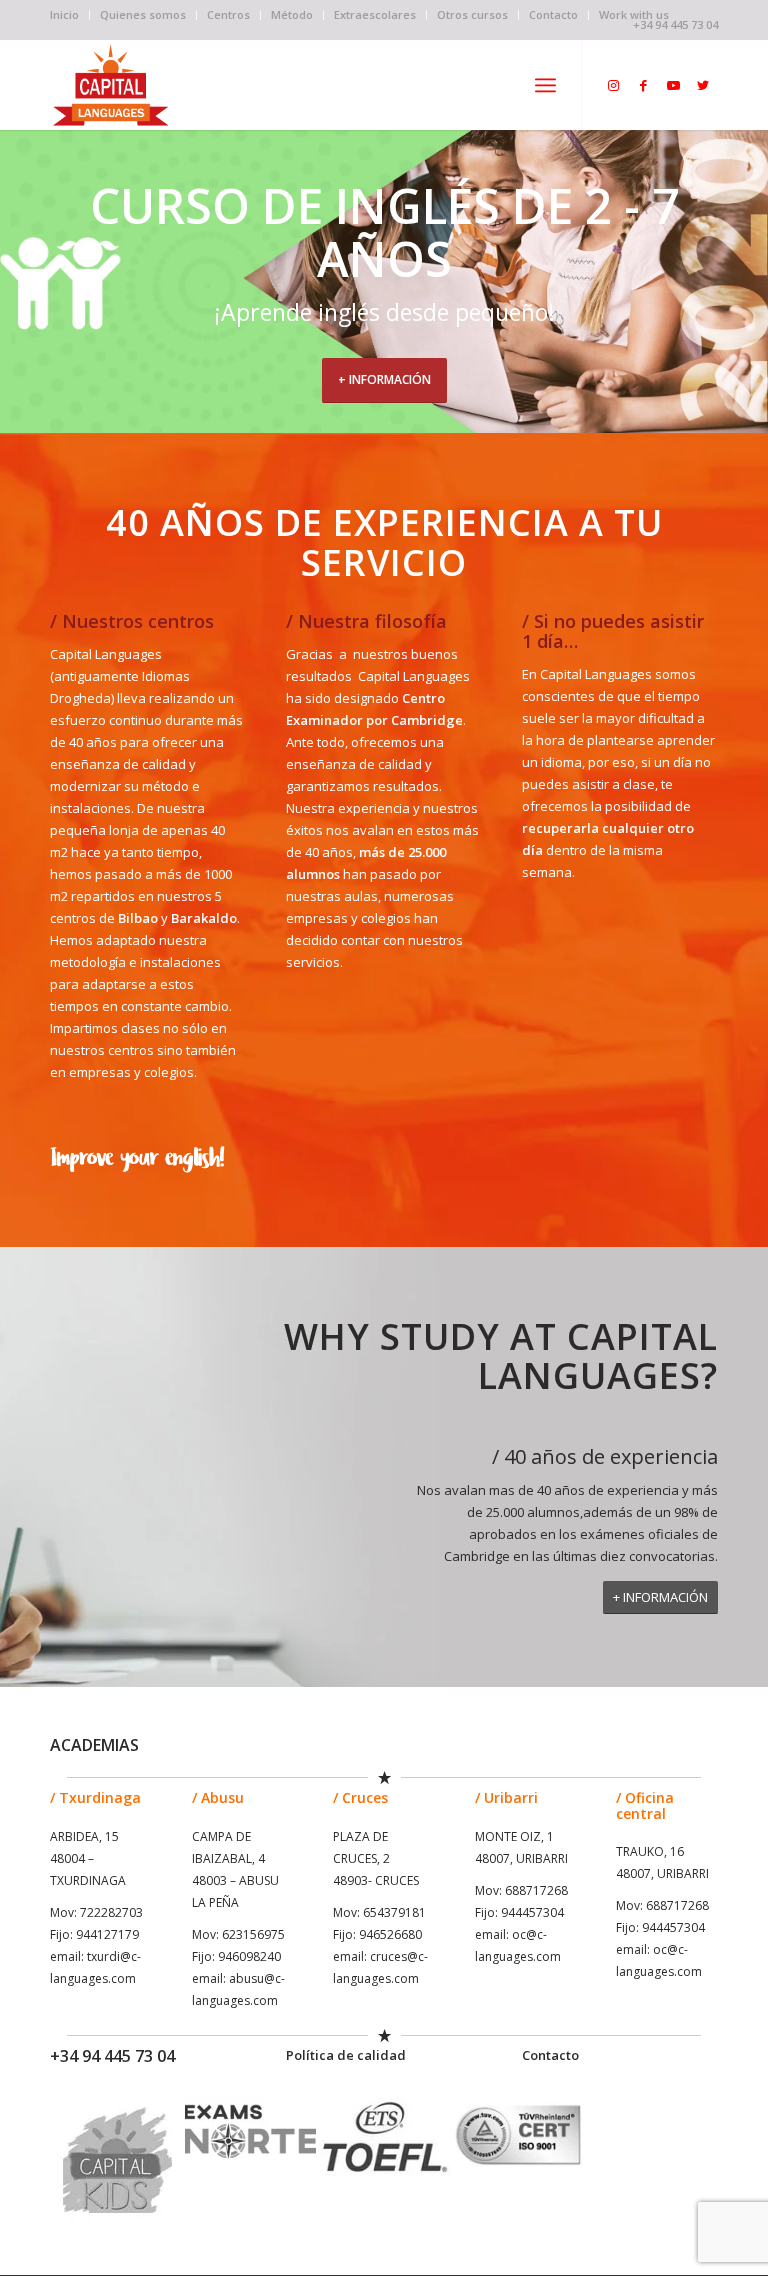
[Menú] (545, 85)
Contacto (553, 14)
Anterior (17, 282)
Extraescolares (375, 14)
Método (292, 14)
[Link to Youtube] (673, 85)
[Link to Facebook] (643, 85)
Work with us (634, 14)
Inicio (64, 14)
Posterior (750, 282)
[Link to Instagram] (613, 85)
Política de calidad (346, 2055)
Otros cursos (472, 14)
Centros (228, 14)
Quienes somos (143, 14)
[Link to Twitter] (703, 85)
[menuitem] (70, 15)
